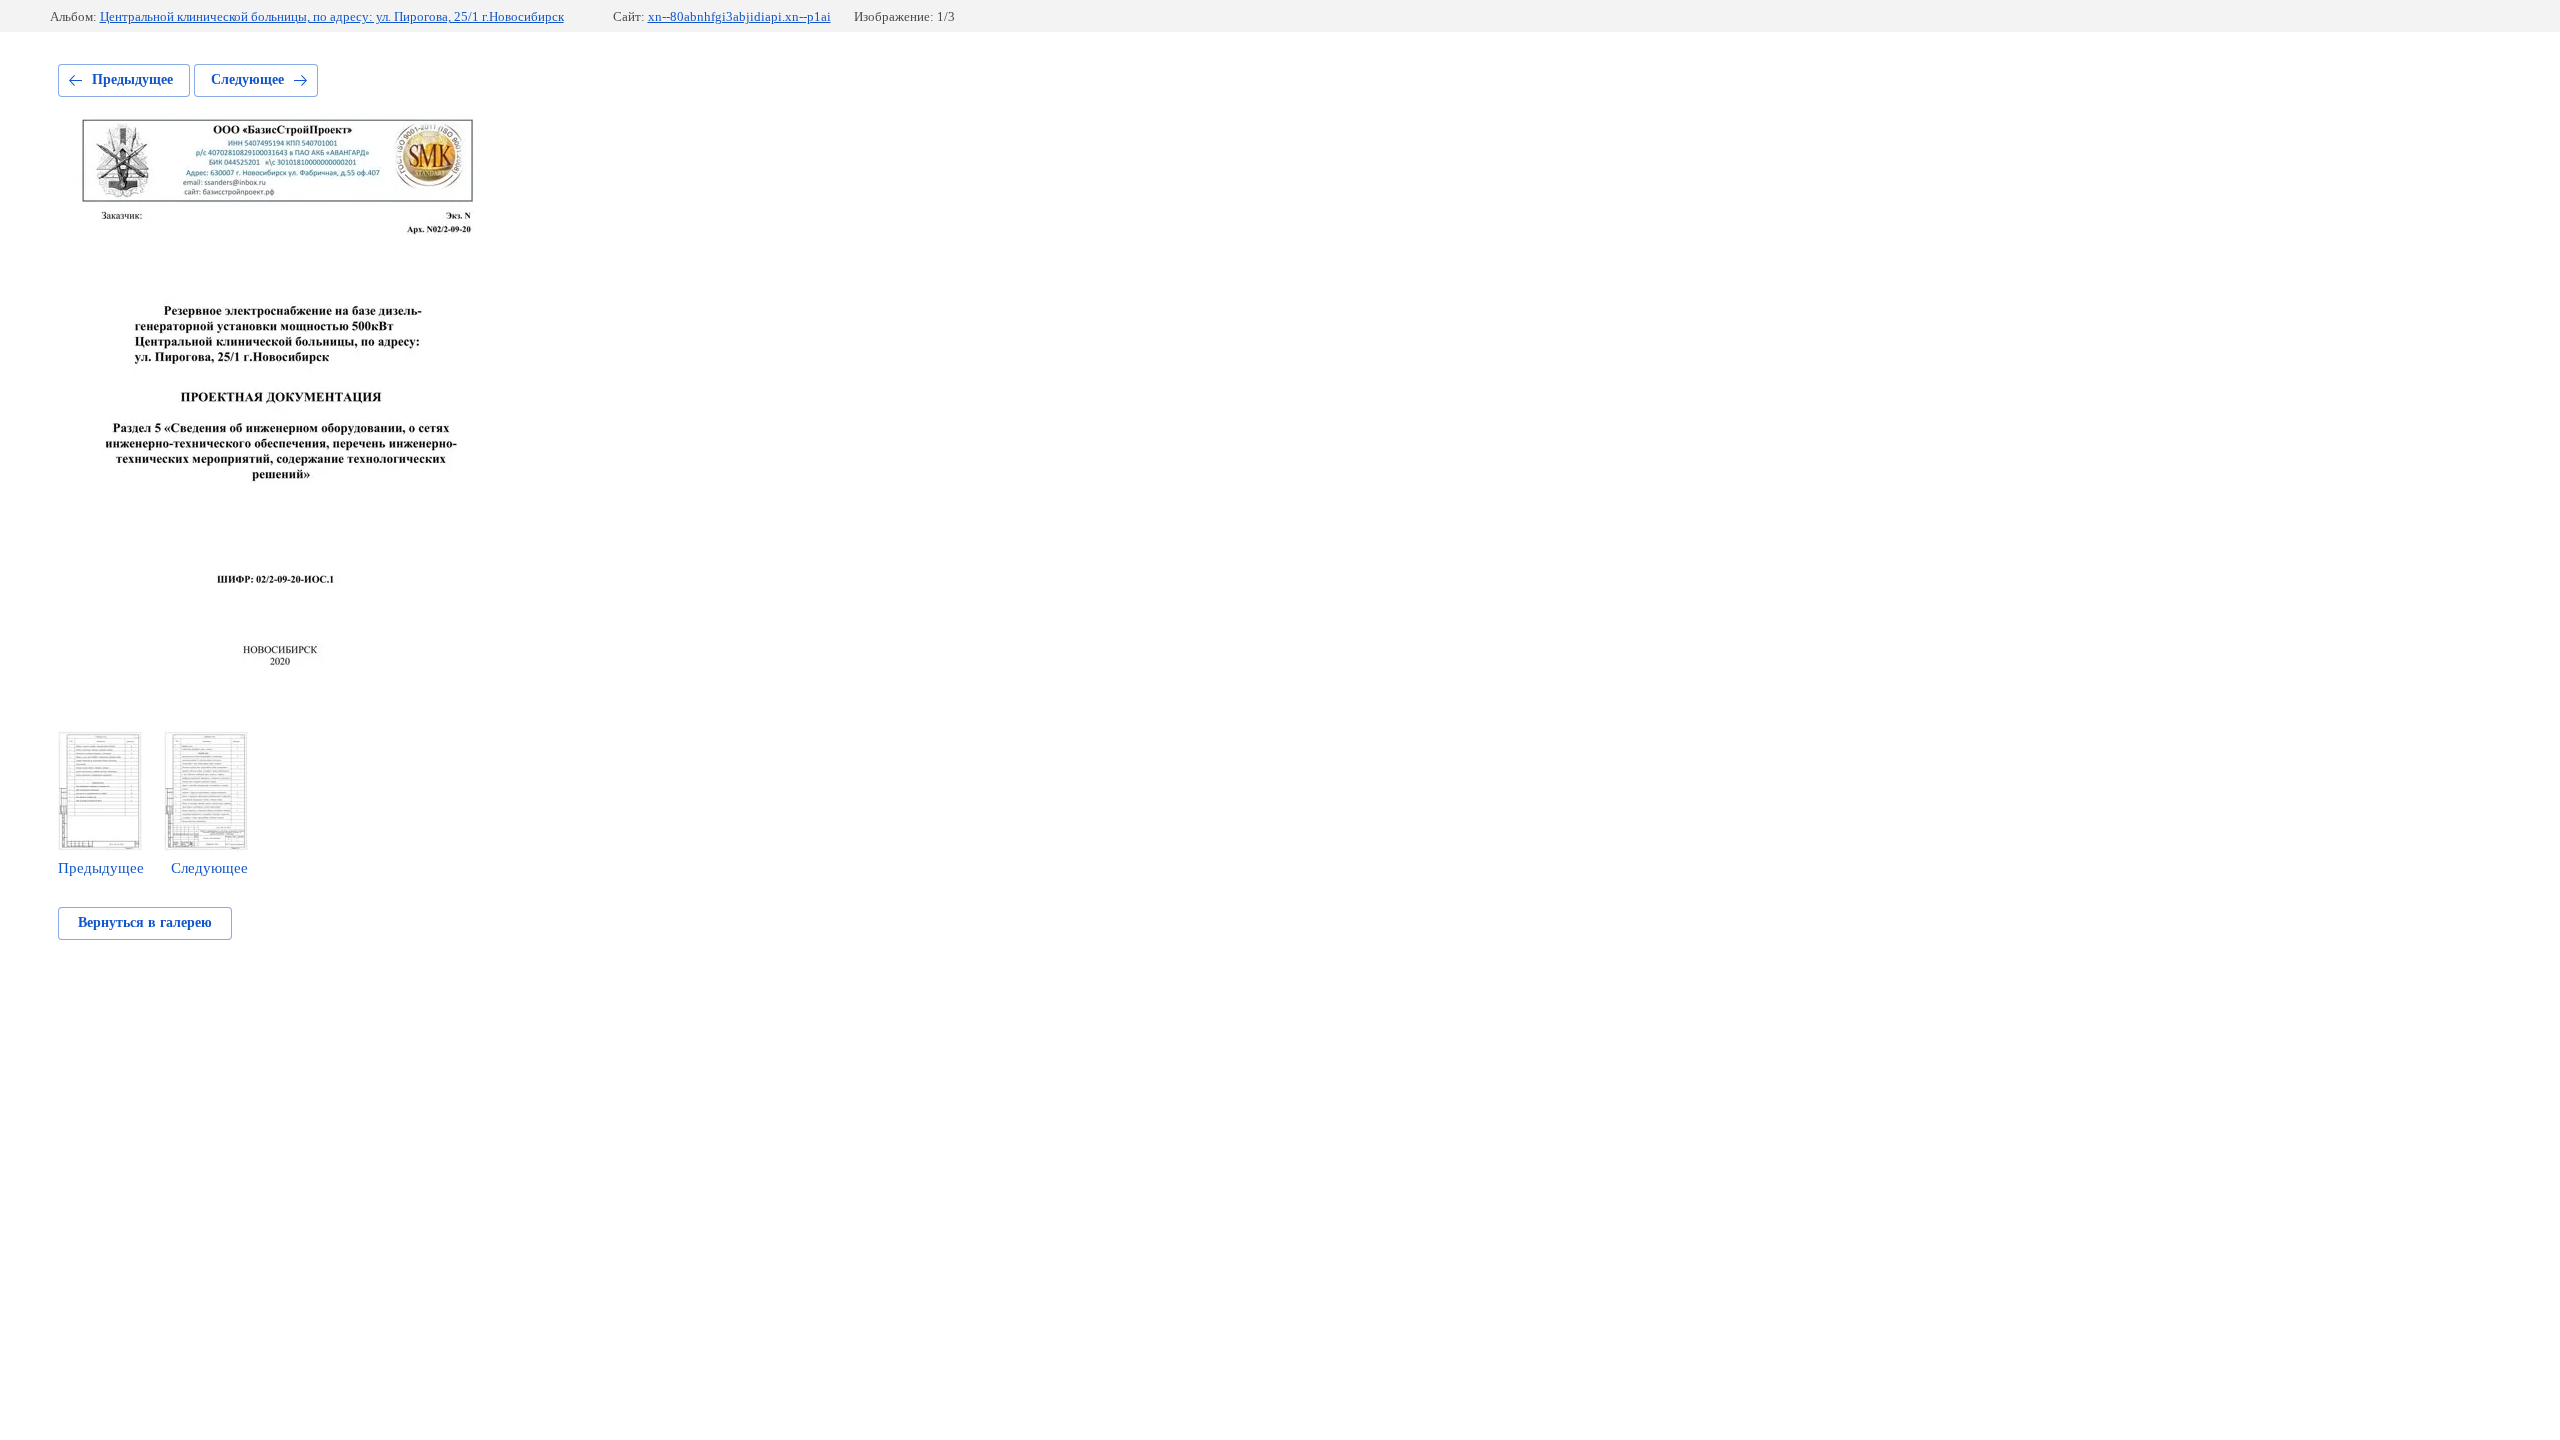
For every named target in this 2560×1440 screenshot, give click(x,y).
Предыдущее (132, 79)
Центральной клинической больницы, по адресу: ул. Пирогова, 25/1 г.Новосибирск (332, 16)
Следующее (247, 79)
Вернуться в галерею (145, 922)
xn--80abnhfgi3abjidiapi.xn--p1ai (739, 16)
